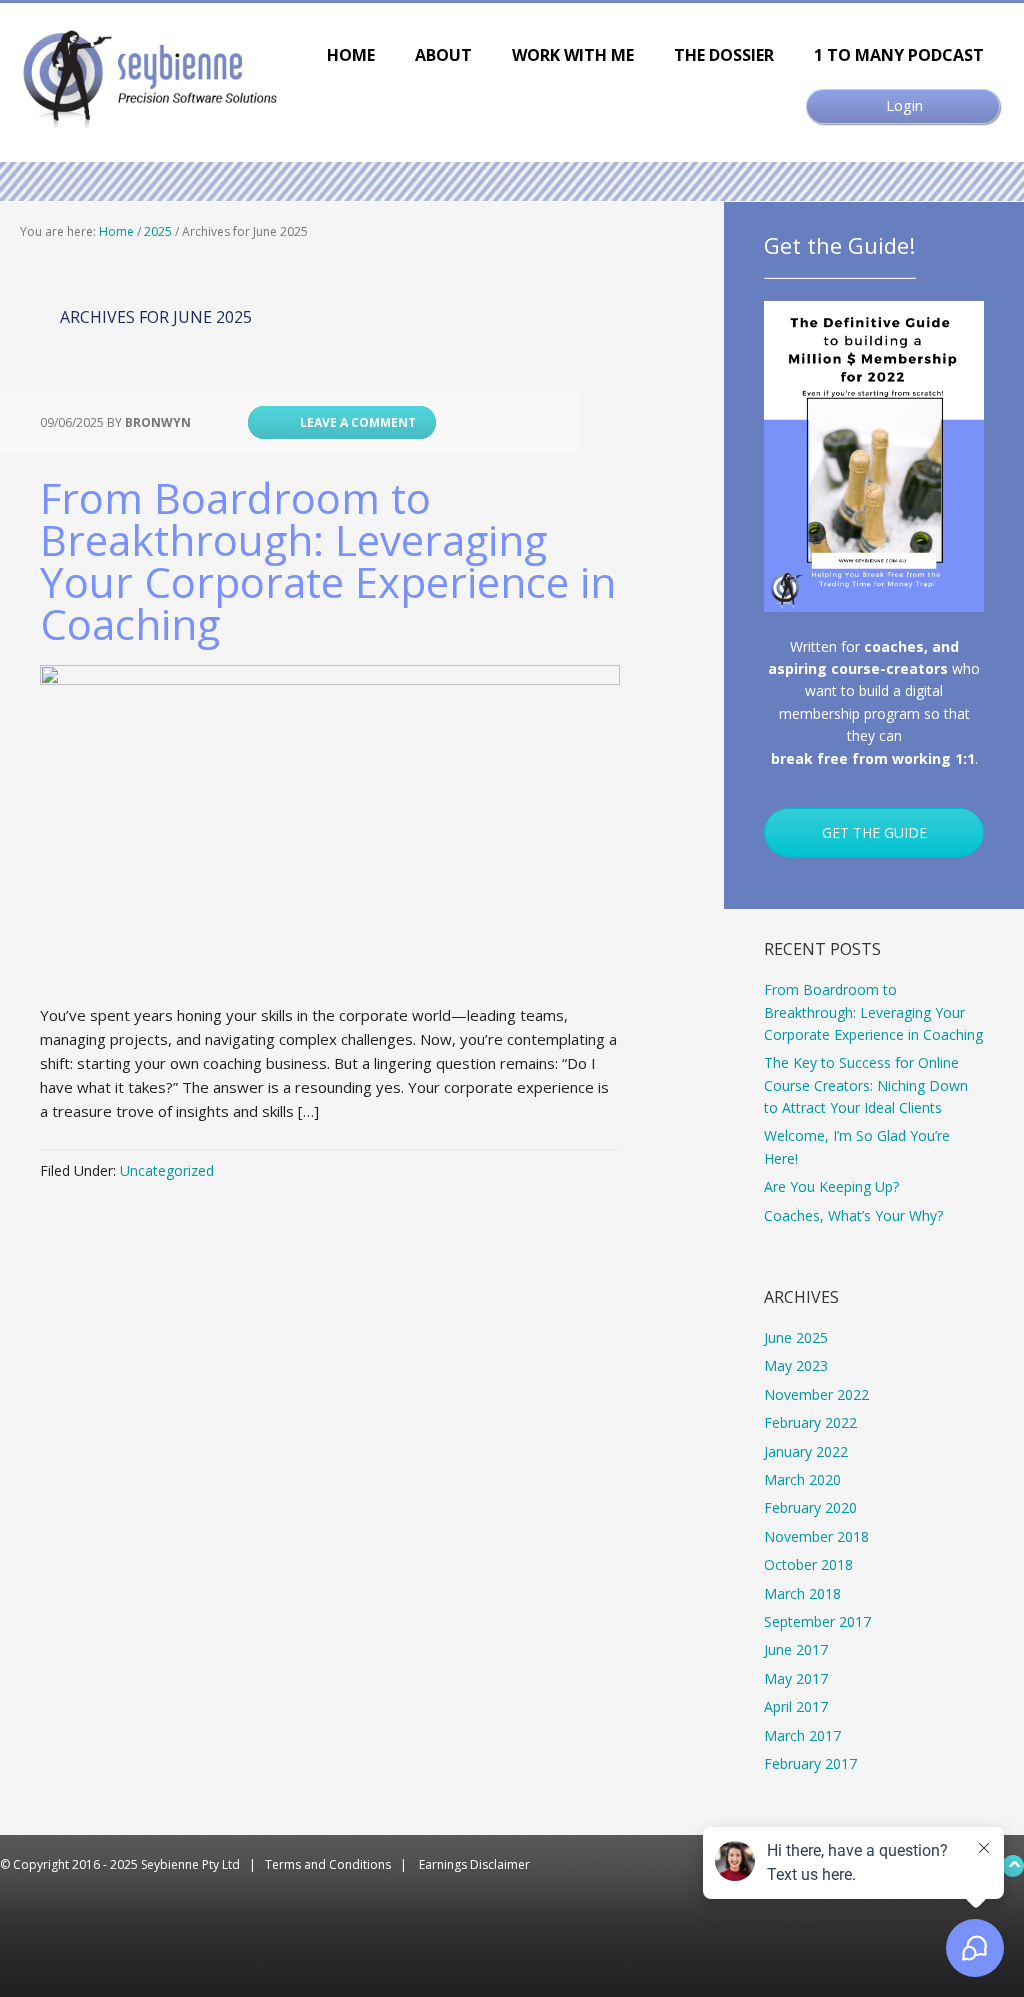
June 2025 (796, 1337)
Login (904, 105)
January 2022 (806, 1451)
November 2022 (816, 1394)
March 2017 (802, 1735)
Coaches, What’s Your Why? (853, 1215)
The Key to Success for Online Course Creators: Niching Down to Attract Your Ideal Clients (866, 1085)
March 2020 (802, 1479)
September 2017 (817, 1621)
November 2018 (816, 1536)
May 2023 (796, 1365)
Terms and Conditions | (342, 1864)
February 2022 (810, 1422)
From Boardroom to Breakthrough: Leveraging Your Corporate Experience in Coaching (328, 560)
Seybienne (155, 78)
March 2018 (802, 1593)
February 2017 (810, 1763)
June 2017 (796, 1649)
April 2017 (796, 1706)
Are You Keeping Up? (831, 1186)
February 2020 (810, 1507)
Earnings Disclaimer (474, 1864)
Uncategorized (167, 1170)
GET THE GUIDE (874, 832)
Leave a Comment (358, 422)
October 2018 (808, 1564)
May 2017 (796, 1678)
